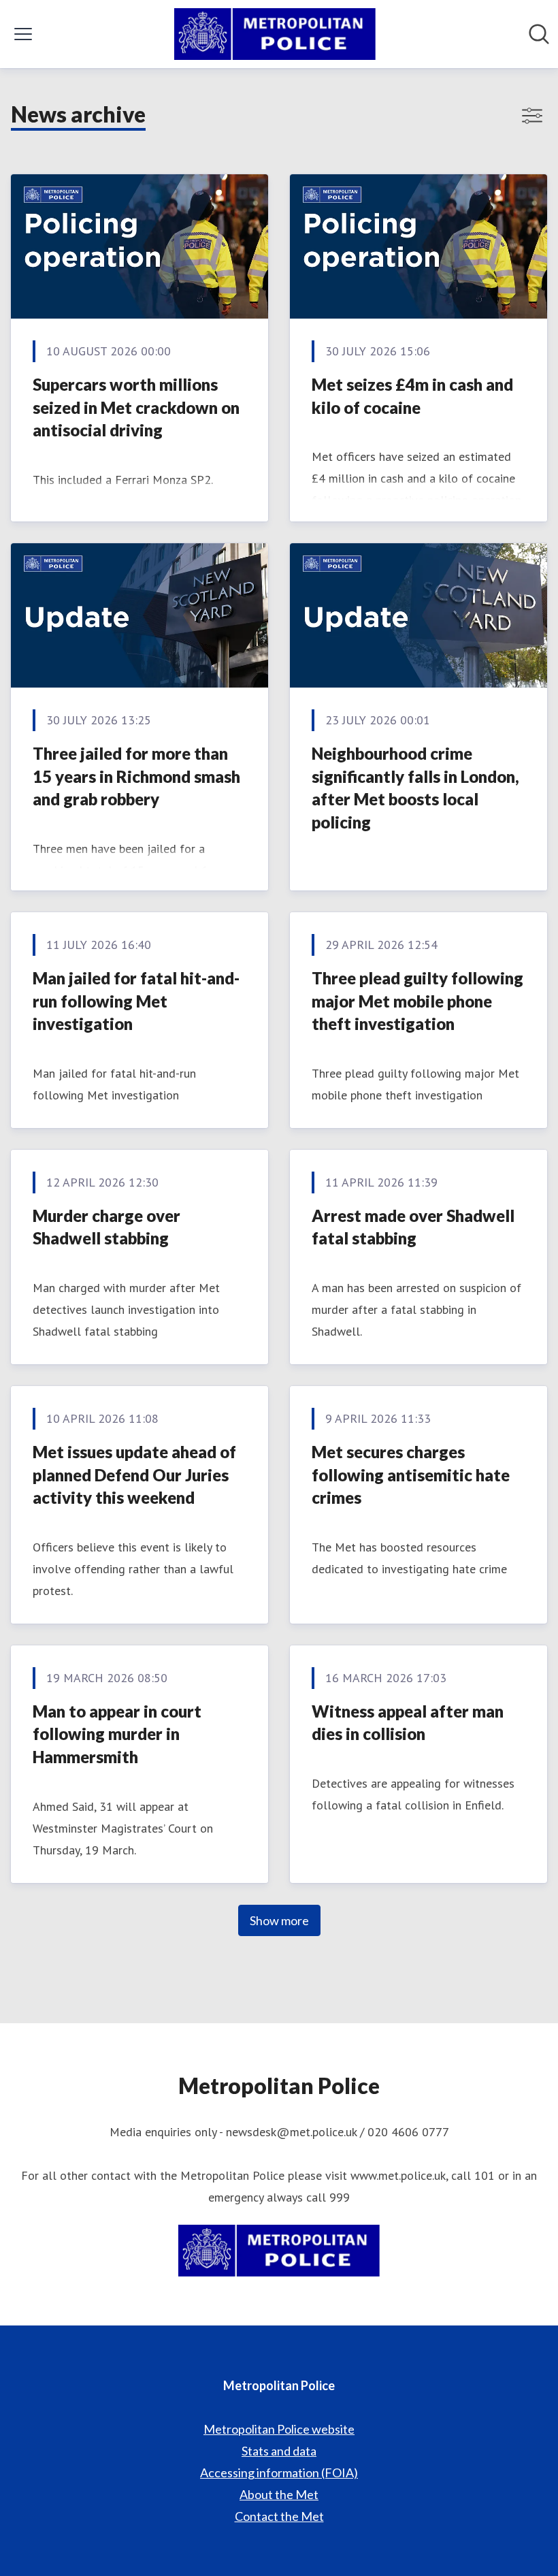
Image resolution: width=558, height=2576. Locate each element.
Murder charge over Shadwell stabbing (106, 1227)
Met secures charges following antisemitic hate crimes (411, 1475)
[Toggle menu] (23, 34)
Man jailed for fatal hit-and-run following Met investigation (136, 1001)
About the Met (279, 2494)
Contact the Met (279, 2516)
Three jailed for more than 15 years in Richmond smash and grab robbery (136, 776)
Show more (279, 1920)
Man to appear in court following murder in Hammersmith (117, 1734)
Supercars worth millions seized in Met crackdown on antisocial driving (136, 407)
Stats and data (279, 2451)
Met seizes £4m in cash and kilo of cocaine (412, 396)
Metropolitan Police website (279, 2429)
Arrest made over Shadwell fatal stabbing (413, 1227)
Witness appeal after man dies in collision (408, 1723)
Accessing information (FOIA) (279, 2473)
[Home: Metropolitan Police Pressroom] (275, 34)
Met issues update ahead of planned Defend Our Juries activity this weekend (134, 1475)
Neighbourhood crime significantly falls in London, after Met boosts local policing (415, 788)
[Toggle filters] (532, 116)
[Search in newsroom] (539, 34)
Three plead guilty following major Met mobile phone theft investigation (417, 1001)
